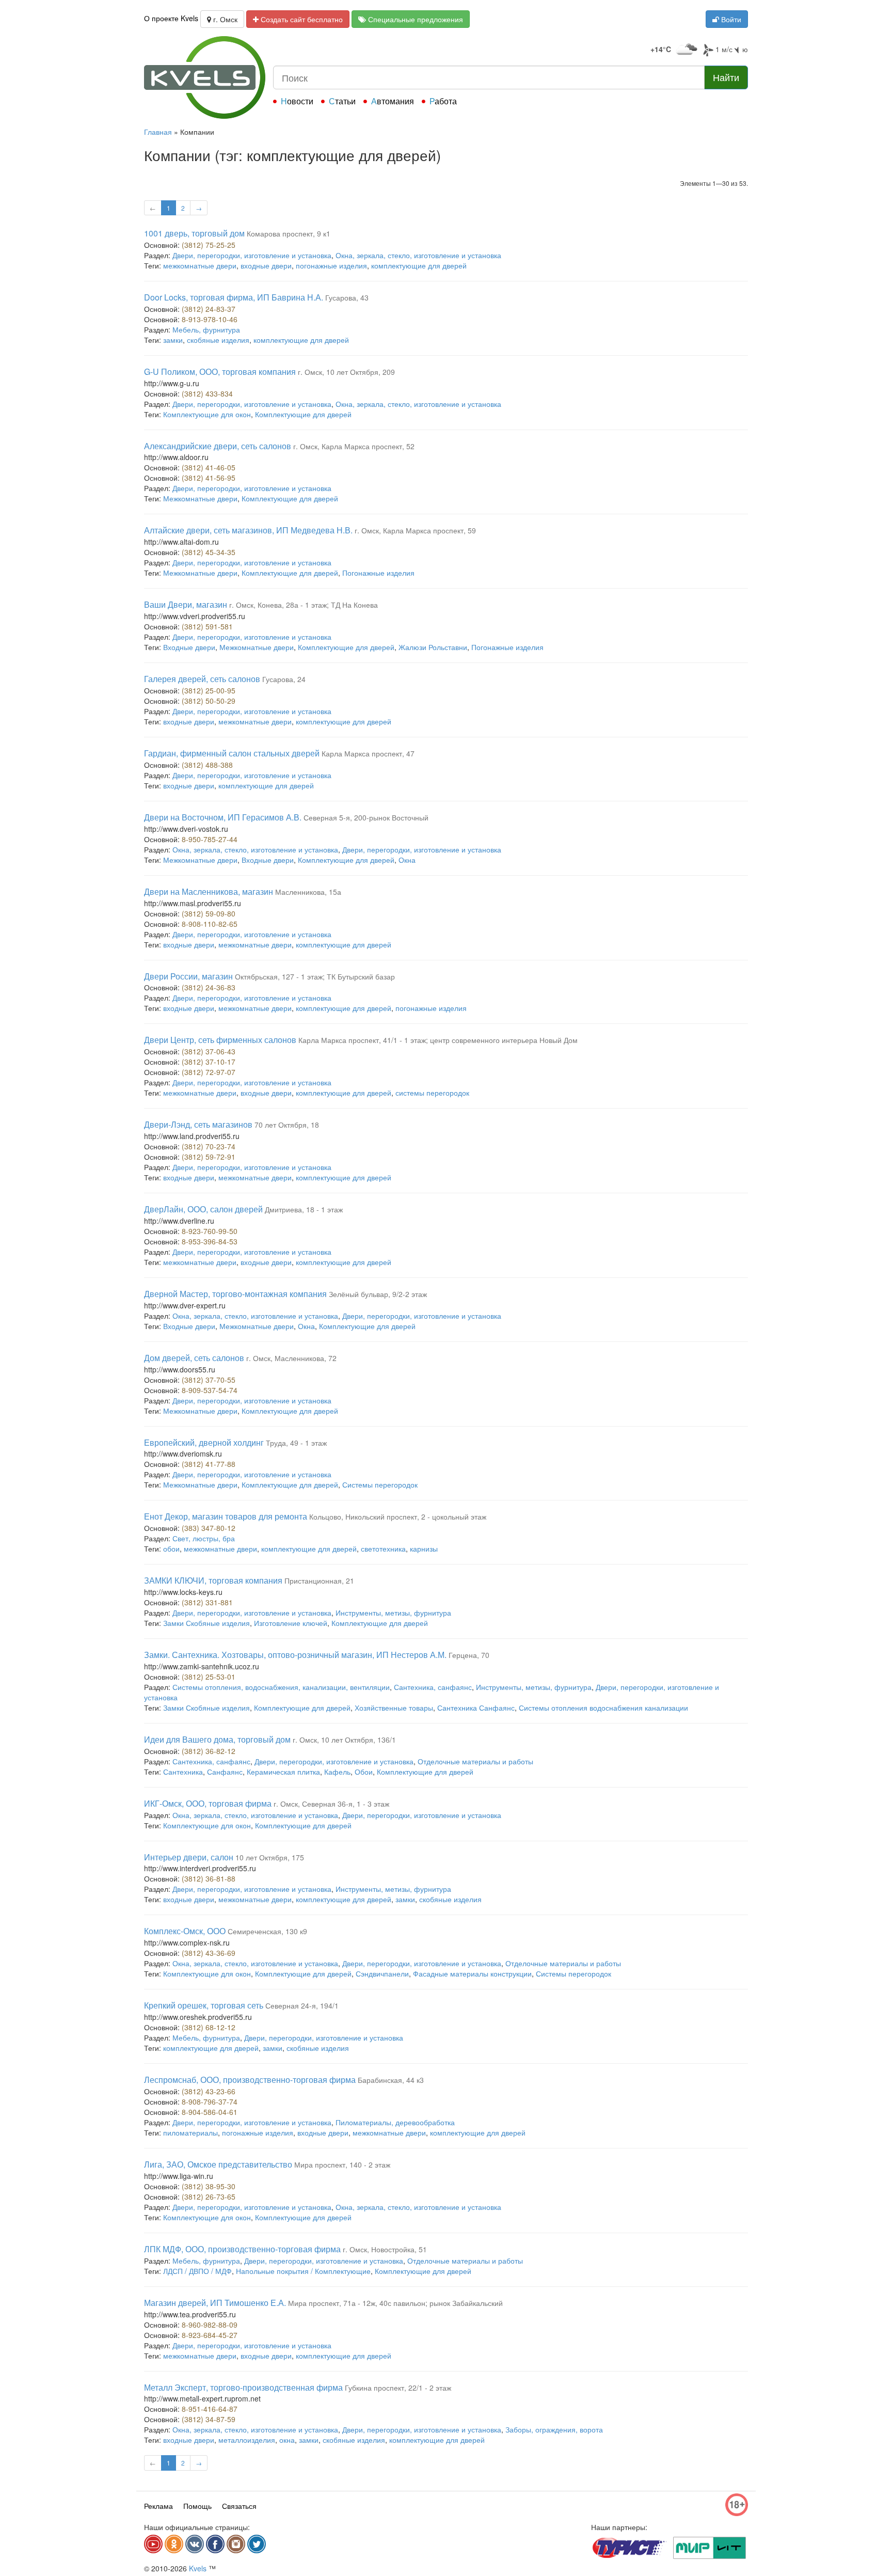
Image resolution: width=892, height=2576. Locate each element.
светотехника (383, 1548)
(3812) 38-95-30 (209, 2186)
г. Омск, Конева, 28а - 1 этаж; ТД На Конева (304, 605)
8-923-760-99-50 (210, 1231)
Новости (297, 101)
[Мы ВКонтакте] (195, 2544)
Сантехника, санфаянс (433, 1687)
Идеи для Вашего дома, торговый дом (217, 1739)
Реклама (158, 2506)
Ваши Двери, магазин (186, 604)
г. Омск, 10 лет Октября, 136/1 (344, 1740)
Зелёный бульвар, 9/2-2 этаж (378, 1294)
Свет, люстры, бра (204, 1538)
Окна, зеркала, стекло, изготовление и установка (418, 255)
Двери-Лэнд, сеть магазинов (198, 1124)
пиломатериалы (190, 2132)
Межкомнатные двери (200, 498)
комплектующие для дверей (419, 265)
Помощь (197, 2506)
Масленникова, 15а (308, 892)
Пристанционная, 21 (319, 1581)
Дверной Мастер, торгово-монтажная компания (235, 1294)
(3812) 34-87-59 (209, 2419)
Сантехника (183, 1772)
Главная (158, 132)
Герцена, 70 (469, 1655)
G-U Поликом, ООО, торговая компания (220, 372)
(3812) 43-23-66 (209, 2091)
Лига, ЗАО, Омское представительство (218, 2164)
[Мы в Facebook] (215, 2544)
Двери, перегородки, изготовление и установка (252, 255)
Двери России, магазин (188, 976)
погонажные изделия (331, 265)
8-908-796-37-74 (210, 2101)
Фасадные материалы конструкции (472, 1973)
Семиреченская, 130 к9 (267, 1931)
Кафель (337, 1772)
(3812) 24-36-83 (209, 987)
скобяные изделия (218, 340)
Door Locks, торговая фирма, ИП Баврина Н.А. (234, 297)
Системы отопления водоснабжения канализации (603, 1708)
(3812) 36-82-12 (209, 1751)
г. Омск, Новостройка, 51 (385, 2249)
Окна (407, 860)
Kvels (198, 2568)
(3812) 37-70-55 (209, 1380)
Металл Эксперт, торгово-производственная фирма (243, 2387)
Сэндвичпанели (382, 1973)
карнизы (424, 1548)
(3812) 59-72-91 (209, 1157)
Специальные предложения (415, 19)
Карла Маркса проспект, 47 (368, 753)
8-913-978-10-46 (210, 319)
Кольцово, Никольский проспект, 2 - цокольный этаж (398, 1516)
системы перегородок (432, 1093)
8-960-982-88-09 (210, 2325)
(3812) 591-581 (207, 626)
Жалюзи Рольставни (433, 647)
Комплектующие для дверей (303, 414)
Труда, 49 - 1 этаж (296, 1443)
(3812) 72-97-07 (209, 1072)
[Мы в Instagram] (236, 2544)
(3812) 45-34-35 (209, 552)
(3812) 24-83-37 (209, 309)
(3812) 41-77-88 (209, 1464)
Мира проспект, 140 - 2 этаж (342, 2164)
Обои (364, 1772)
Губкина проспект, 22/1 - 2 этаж (398, 2388)
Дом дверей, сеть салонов (194, 1358)
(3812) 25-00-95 (209, 690)
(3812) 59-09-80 (209, 913)
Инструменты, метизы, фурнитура (393, 1613)
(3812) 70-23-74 (209, 1146)
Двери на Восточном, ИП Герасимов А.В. (223, 817)
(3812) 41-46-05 (209, 467)
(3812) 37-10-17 (209, 1062)
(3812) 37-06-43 (209, 1051)
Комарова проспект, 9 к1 (289, 233)
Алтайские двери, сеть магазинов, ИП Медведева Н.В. (248, 530)
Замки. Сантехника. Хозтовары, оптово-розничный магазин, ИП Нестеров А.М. (295, 1655)
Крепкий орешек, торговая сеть (204, 2005)
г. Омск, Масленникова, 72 (291, 1358)
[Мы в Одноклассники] (174, 2544)
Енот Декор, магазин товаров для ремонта (226, 1516)
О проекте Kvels (171, 18)
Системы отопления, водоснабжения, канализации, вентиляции (281, 1687)
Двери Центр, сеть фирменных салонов (220, 1040)
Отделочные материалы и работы (475, 1761)
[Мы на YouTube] (153, 2544)
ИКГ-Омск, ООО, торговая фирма (208, 1803)
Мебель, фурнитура (206, 329)
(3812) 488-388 (207, 765)
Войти (730, 19)
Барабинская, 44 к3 (391, 2080)
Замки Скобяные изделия (206, 1623)
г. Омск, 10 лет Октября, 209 (346, 372)
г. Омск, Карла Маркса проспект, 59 (415, 530)
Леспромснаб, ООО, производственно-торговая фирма (250, 2080)
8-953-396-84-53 (210, 1241)
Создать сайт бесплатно (301, 19)
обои (171, 1548)
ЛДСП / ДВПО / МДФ (197, 2271)
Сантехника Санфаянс (476, 1708)
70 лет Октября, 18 (287, 1125)
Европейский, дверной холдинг (204, 1442)
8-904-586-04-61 (210, 2112)
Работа (443, 101)
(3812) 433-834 (207, 393)
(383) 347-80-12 (209, 1528)
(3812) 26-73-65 (209, 2196)
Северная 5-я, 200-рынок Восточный (366, 817)
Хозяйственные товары (394, 1708)
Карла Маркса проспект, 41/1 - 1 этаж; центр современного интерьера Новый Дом (438, 1040)
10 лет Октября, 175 (270, 1857)
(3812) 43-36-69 (209, 1953)
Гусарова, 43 (347, 297)
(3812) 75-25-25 (209, 245)
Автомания (393, 101)
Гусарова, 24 (284, 679)
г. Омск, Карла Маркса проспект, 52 (354, 446)
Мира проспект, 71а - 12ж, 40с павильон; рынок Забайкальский (395, 2303)
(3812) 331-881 (207, 1602)
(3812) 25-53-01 (209, 1677)
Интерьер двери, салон (189, 1857)
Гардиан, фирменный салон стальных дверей (232, 753)
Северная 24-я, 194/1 (302, 2005)
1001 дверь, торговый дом (194, 233)
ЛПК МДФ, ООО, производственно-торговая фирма (242, 2249)
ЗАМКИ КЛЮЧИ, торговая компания (213, 1580)
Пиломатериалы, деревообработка (395, 2122)
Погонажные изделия (378, 573)
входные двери (266, 265)
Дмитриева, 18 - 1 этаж (304, 1209)
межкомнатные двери (200, 265)
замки (173, 340)
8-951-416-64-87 (210, 2409)
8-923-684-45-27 (210, 2335)
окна (287, 2440)
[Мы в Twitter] (257, 2544)
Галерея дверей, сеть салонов (202, 679)
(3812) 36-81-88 (209, 1878)
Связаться (239, 2506)
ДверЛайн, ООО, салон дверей (203, 1209)
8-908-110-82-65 (210, 924)
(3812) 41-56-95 (209, 478)
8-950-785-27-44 (210, 839)
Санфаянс (225, 1772)
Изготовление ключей (291, 1623)
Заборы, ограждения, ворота (554, 2429)
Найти (726, 77)
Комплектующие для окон (207, 414)
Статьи (342, 101)
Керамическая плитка (283, 1772)
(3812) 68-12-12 (209, 2027)
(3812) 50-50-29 (209, 701)
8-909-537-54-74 (210, 1390)
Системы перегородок (380, 1484)
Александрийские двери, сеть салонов (218, 446)
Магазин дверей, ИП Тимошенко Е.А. (215, 2303)
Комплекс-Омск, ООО (185, 1931)
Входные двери (189, 647)
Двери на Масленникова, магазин (209, 891)
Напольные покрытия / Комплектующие (303, 2271)
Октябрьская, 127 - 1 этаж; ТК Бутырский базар (315, 976)
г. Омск (224, 19)
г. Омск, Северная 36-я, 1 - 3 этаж (331, 1804)
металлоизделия (247, 2440)
